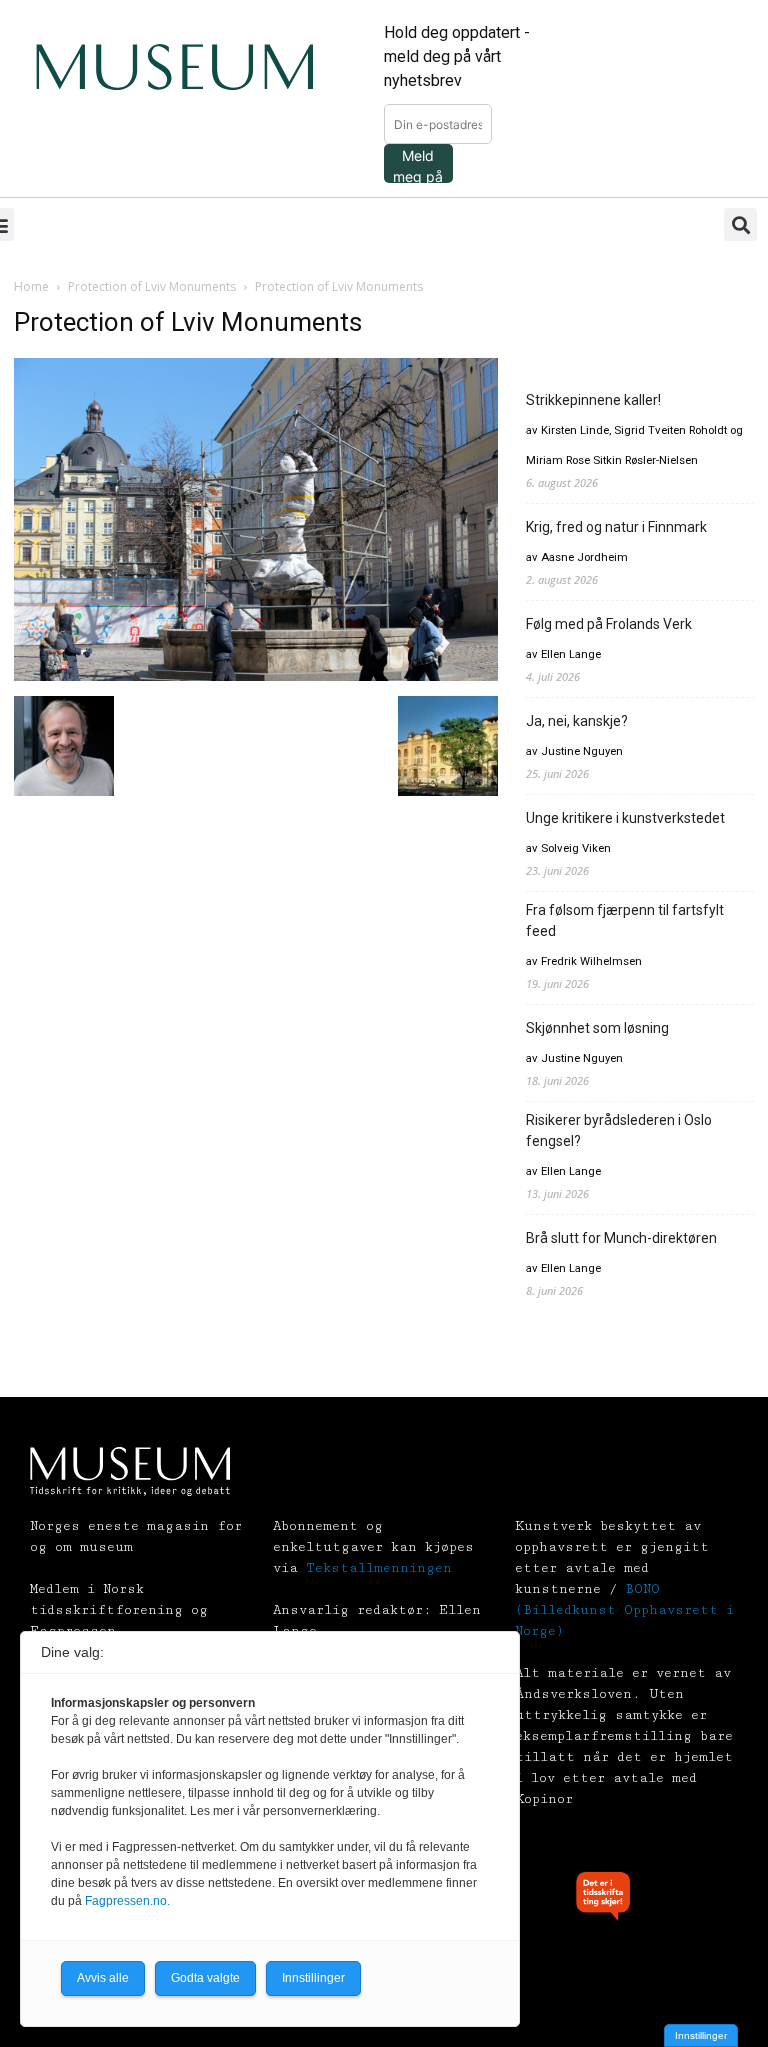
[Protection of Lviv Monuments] (256, 675)
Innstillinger (701, 2035)
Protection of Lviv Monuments (152, 286)
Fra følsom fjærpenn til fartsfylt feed (625, 920)
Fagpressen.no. (127, 1901)
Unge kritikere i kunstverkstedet (625, 818)
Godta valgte (205, 1978)
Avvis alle (103, 1978)
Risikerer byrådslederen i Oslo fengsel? (619, 1130)
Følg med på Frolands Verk (609, 624)
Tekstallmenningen (379, 1568)
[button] (740, 224)
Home (31, 286)
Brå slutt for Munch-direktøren (621, 1238)
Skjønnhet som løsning (597, 1028)
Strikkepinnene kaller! (593, 400)
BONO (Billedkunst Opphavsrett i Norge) (624, 1610)
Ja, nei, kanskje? (577, 721)
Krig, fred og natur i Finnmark (616, 527)
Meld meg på (418, 165)
